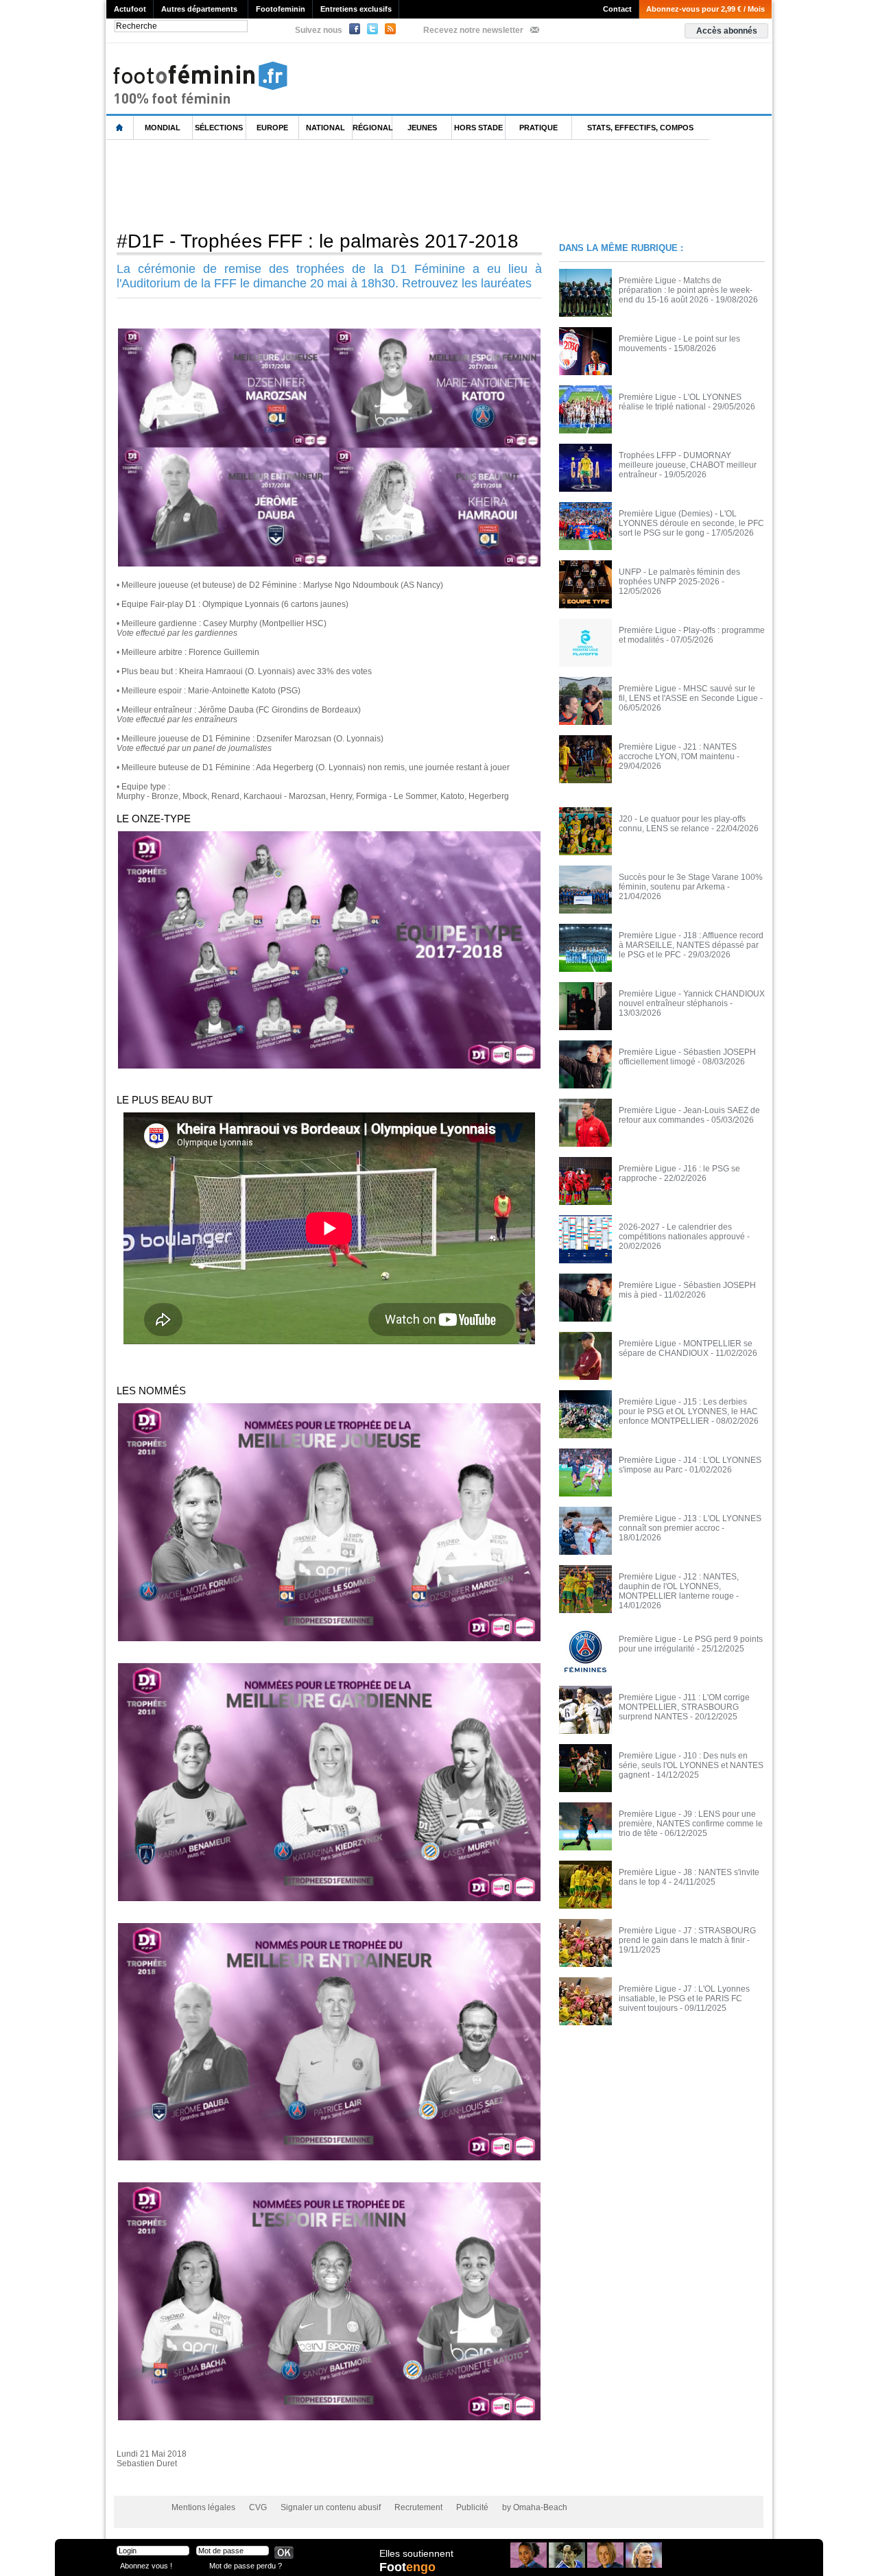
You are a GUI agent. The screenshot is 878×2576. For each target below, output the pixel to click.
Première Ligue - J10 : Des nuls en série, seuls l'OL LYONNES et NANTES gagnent (691, 1765)
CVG (258, 2507)
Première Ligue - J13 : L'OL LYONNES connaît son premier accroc (690, 1523)
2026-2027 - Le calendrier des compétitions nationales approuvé (682, 1232)
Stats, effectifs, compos (640, 128)
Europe (272, 128)
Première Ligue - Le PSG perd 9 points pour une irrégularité (691, 1644)
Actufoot (130, 9)
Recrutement (418, 2507)
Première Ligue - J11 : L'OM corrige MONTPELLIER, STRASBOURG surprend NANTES (684, 1707)
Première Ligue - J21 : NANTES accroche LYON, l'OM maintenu (678, 752)
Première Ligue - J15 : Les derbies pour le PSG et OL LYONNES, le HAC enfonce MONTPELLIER (688, 1411)
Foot (407, 2567)
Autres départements (199, 9)
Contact (617, 9)
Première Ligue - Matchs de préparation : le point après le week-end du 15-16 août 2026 (686, 290)
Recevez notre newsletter (473, 30)
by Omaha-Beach (535, 2507)
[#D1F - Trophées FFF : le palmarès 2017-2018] (329, 333)
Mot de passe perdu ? (246, 2565)
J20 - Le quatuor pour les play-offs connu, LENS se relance (682, 824)
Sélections (219, 128)
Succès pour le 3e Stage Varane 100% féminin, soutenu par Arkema (691, 882)
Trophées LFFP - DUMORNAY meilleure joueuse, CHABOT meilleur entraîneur (688, 465)
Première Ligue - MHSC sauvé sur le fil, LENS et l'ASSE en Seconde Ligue (688, 693)
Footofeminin (281, 9)
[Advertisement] (356, 184)
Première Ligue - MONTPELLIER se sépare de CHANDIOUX (686, 1348)
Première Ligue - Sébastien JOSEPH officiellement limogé (687, 1057)
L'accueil (120, 128)
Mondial (163, 128)
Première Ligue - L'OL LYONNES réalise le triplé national (680, 402)
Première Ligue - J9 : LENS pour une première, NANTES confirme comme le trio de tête (691, 1824)
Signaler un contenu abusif (331, 2507)
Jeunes (422, 128)
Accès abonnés (727, 31)
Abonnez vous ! (146, 2565)
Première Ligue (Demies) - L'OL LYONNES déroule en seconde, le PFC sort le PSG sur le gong (691, 523)
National (325, 128)
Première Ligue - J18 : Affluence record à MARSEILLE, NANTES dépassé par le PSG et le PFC (691, 945)
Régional (372, 128)
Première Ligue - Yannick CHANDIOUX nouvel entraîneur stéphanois (692, 999)
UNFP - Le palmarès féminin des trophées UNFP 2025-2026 (679, 577)
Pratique (538, 128)
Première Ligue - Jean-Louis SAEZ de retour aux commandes (689, 1115)
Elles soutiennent (416, 2553)
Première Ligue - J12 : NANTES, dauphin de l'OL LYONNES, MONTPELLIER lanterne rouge (679, 1586)
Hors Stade (478, 128)
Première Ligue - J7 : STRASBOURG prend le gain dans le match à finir (687, 1935)
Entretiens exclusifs (356, 9)
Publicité (472, 2507)
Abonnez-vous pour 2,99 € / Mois (705, 9)
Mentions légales (203, 2507)
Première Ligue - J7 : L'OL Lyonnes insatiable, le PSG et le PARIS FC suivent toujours (684, 1999)
